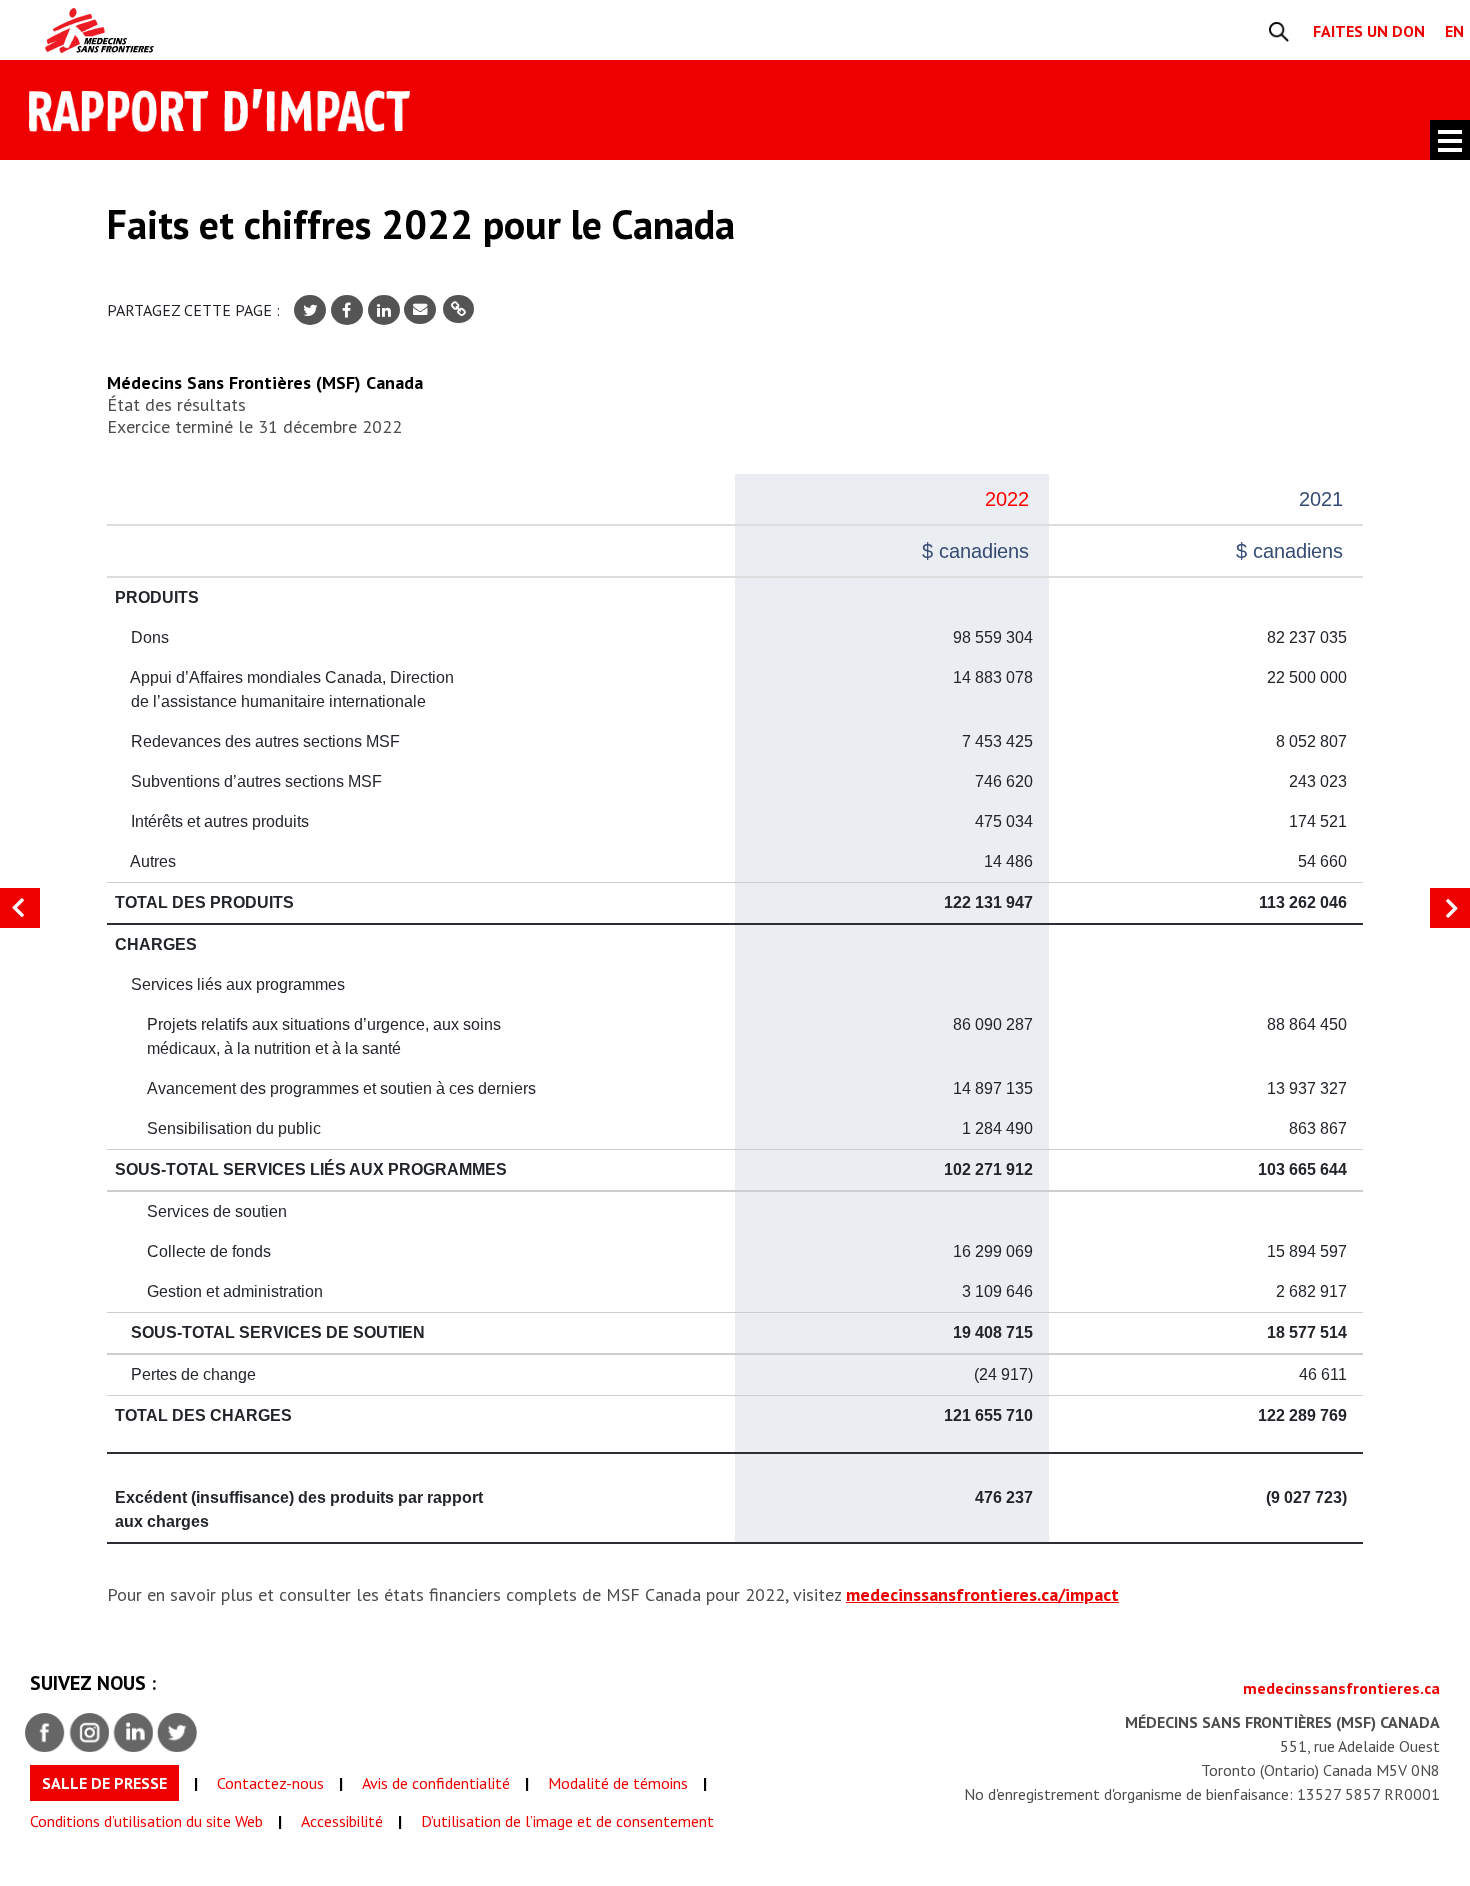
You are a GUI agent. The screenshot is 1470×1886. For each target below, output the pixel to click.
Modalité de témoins (618, 1783)
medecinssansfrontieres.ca (1341, 1688)
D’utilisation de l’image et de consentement (567, 1821)
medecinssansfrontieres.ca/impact (982, 1594)
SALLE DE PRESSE (104, 1783)
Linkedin (134, 1733)
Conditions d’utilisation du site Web (146, 1821)
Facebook (46, 1733)
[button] (1450, 908)
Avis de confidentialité (436, 1783)
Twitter (178, 1733)
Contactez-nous (270, 1783)
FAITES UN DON (1369, 31)
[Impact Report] (282, 30)
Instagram (90, 1733)
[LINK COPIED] (458, 309)
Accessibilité (342, 1821)
